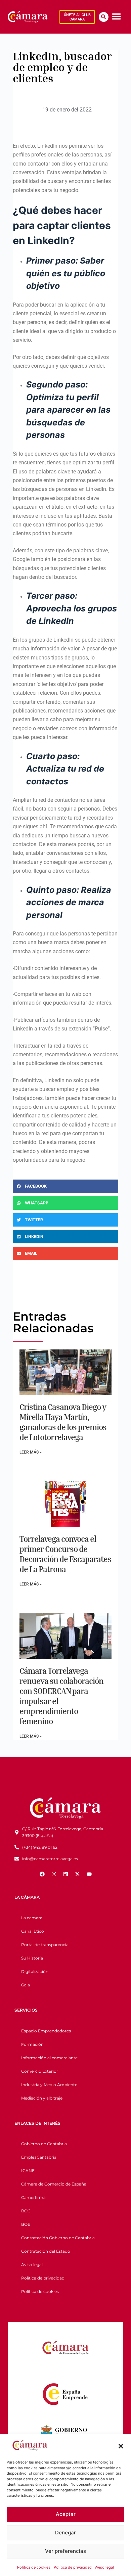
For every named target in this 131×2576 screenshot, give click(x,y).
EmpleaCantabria (39, 2157)
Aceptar (66, 2514)
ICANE (28, 2171)
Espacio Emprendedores (46, 2031)
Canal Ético (33, 1931)
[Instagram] (54, 1874)
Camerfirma (33, 2197)
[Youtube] (89, 1874)
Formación (32, 2044)
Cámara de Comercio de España (54, 2184)
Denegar (65, 2533)
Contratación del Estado (46, 2251)
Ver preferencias (65, 2551)
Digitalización (35, 1971)
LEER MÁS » (31, 1452)
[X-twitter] (77, 1874)
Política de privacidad (73, 2567)
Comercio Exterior (40, 2071)
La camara (32, 1918)
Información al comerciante (49, 2058)
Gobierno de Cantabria (44, 2144)
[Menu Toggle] (116, 16)
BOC (26, 2211)
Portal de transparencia (45, 1945)
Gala (26, 1985)
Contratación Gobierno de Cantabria (58, 2238)
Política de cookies (34, 2567)
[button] (121, 2446)
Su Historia (32, 1958)
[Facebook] (42, 1874)
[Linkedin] (65, 1874)
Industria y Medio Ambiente (49, 2085)
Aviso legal (104, 2567)
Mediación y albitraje (42, 2098)
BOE (26, 2224)
